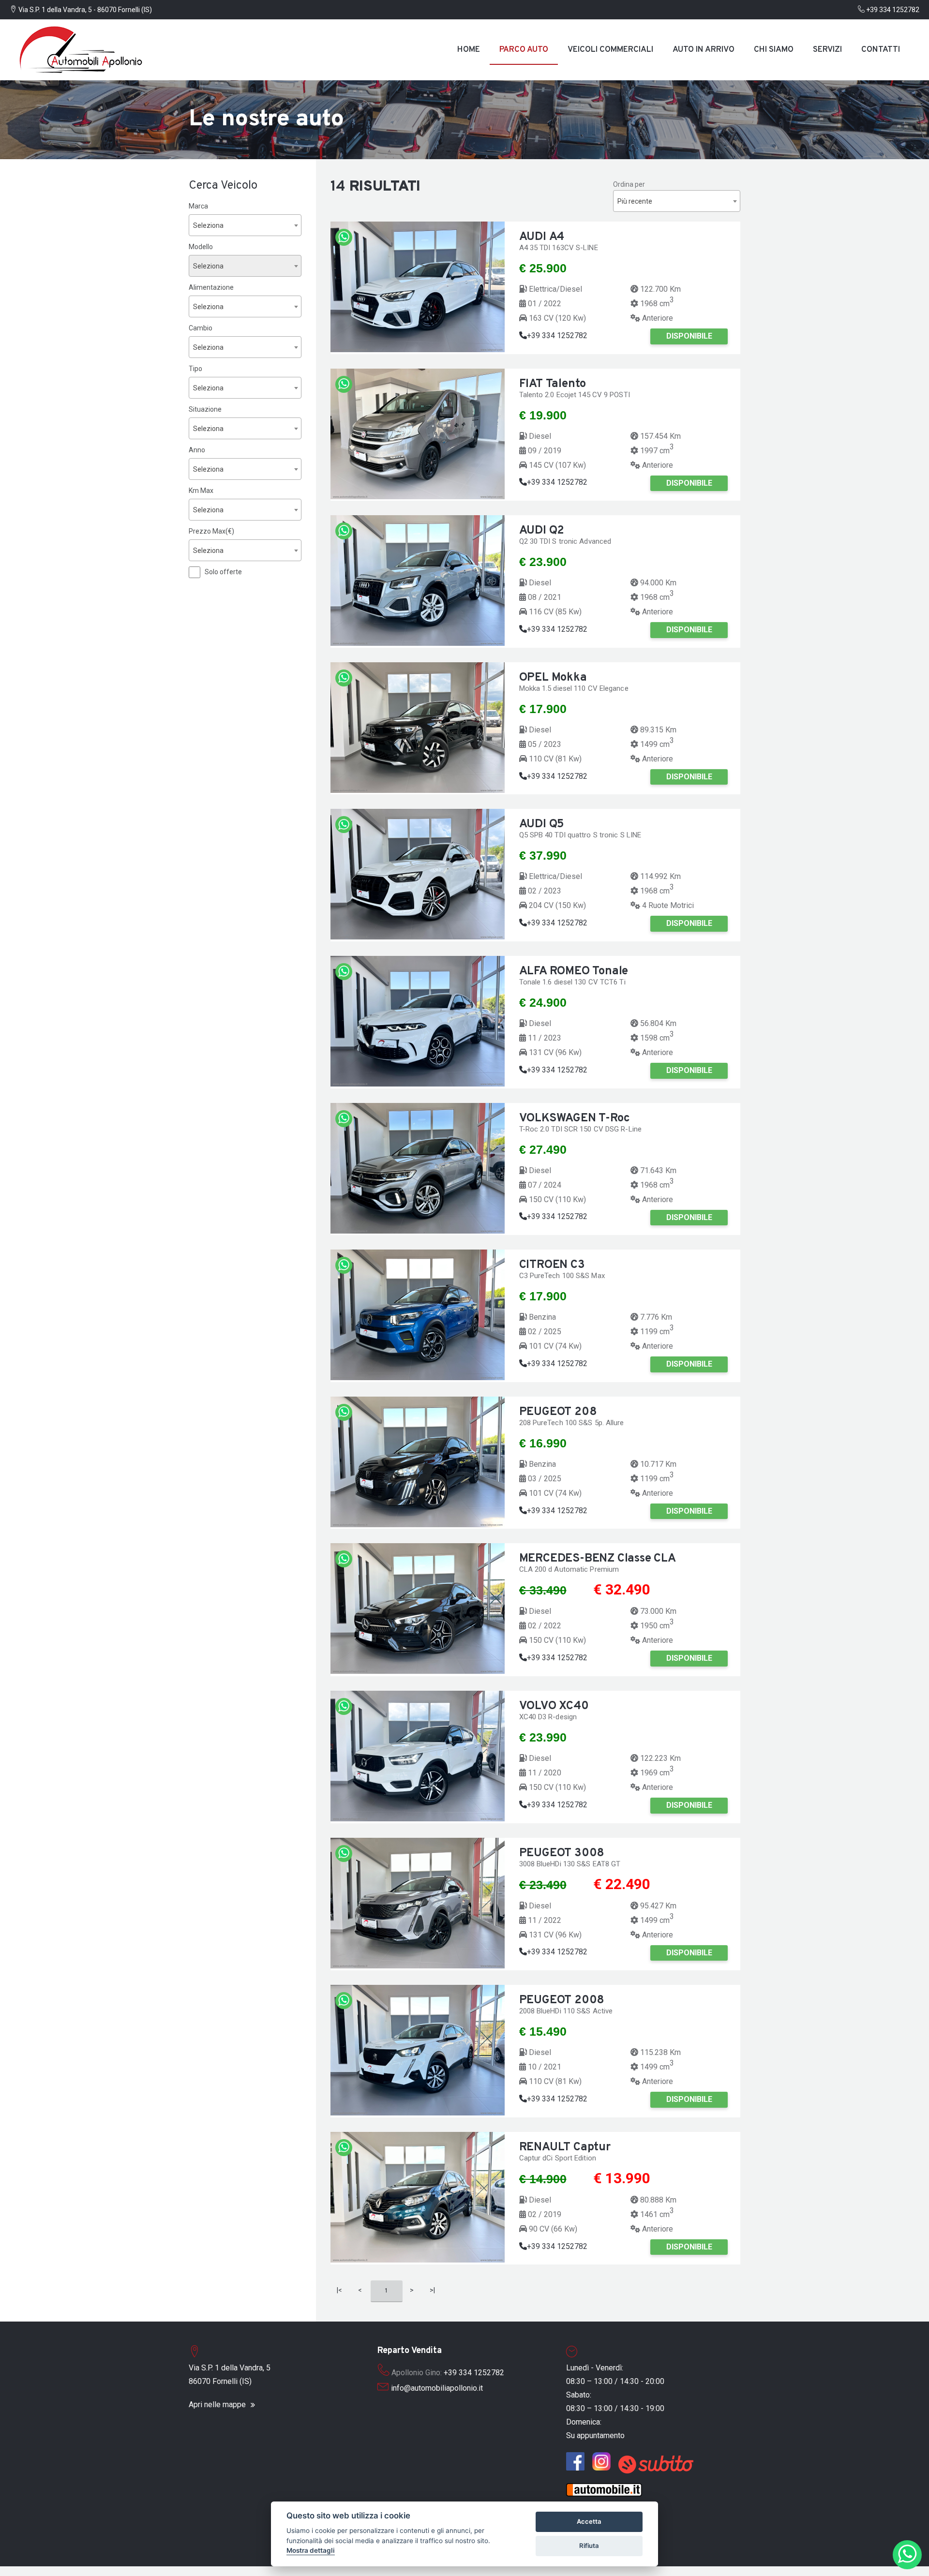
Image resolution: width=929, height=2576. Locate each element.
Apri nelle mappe (217, 2405)
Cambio (201, 328)
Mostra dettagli (311, 2550)
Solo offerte (223, 572)
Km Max (201, 491)
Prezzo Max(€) (211, 531)
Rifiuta (589, 2546)
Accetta (589, 2521)
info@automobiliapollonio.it (437, 2388)
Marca (198, 206)
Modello (201, 247)
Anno (197, 450)
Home (469, 50)
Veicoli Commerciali (610, 50)
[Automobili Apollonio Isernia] (578, 2459)
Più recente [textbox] (635, 201)
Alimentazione (211, 287)
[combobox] (245, 225)
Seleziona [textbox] (208, 225)
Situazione (205, 409)
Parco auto (524, 50)
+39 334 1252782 (892, 10)
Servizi (827, 50)
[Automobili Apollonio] (82, 50)
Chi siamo (774, 50)
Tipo (195, 369)
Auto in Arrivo (704, 50)
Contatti (881, 50)
